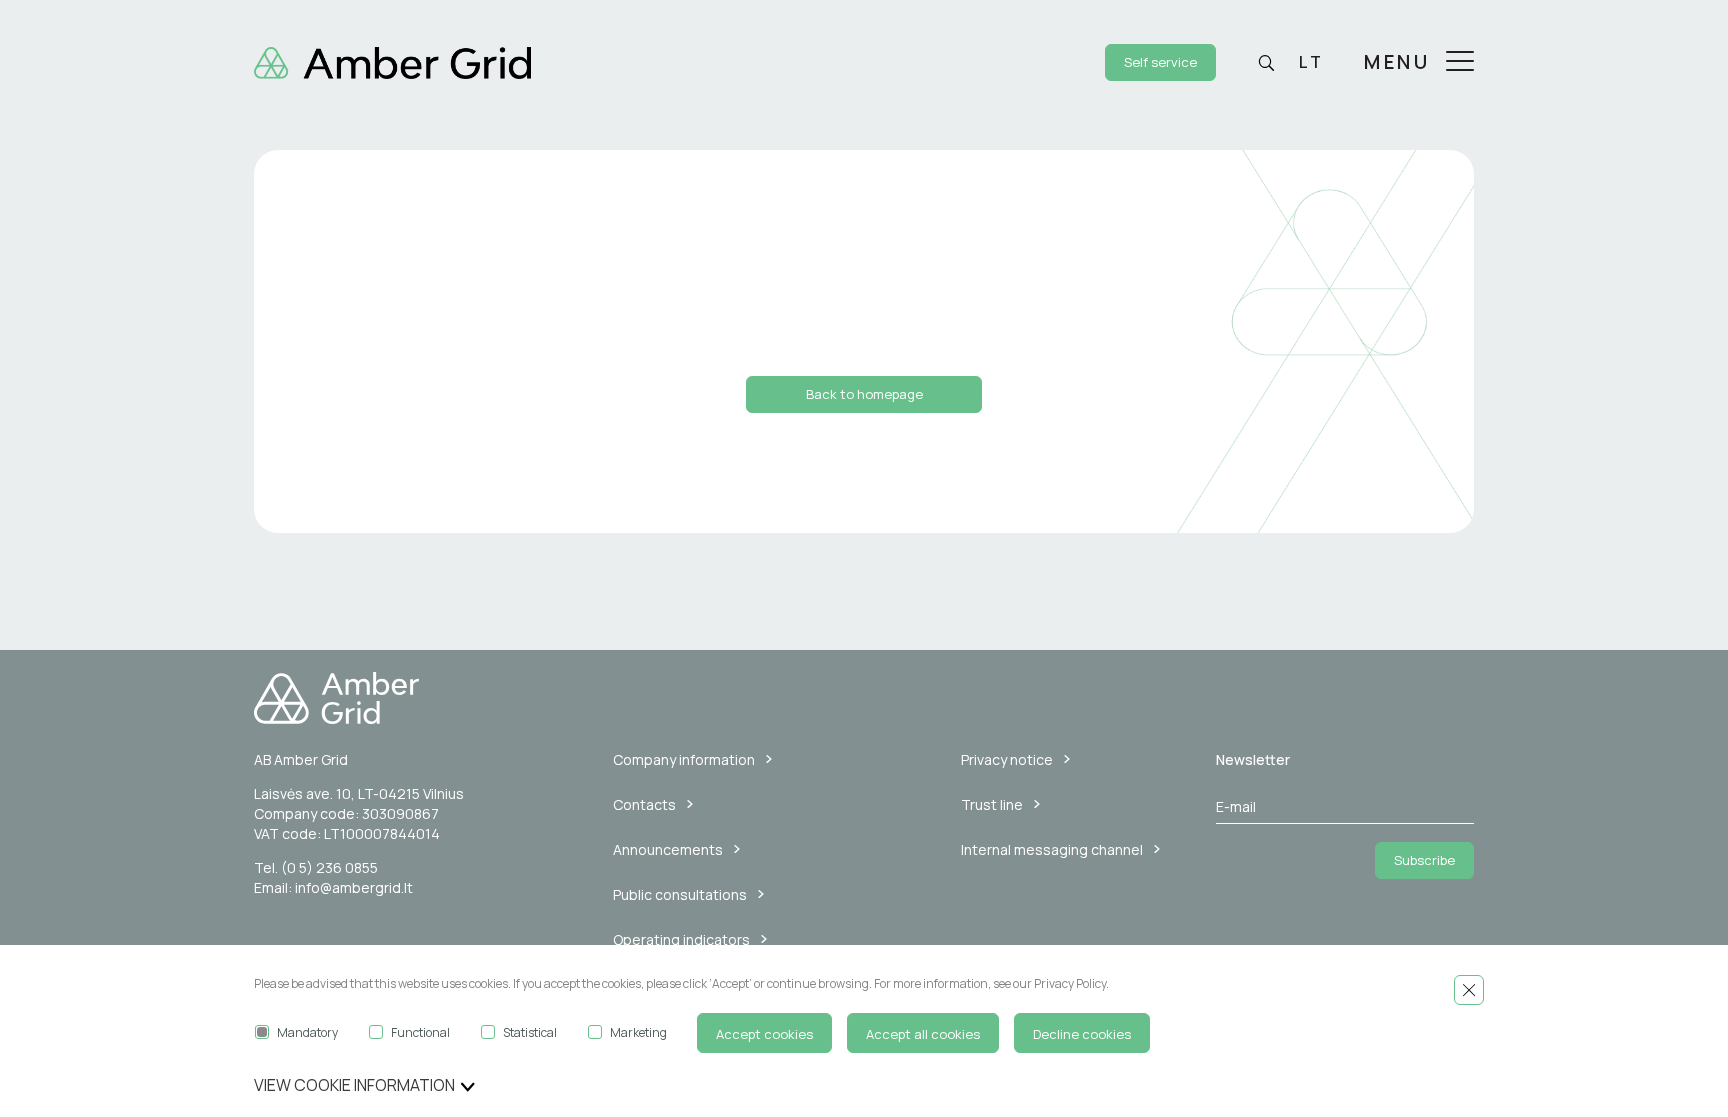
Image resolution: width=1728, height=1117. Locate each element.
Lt (1311, 62)
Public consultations (680, 894)
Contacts (644, 804)
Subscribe (1424, 860)
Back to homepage (864, 394)
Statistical (530, 1032)
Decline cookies (1082, 1034)
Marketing (638, 1032)
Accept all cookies (923, 1034)
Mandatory (307, 1032)
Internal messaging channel (1052, 849)
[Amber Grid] (392, 61)
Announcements (668, 849)
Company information (684, 759)
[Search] (1266, 63)
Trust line (992, 804)
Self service (1160, 62)
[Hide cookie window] (1469, 990)
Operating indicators (681, 939)
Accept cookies (764, 1034)
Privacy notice (1007, 759)
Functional (420, 1032)
